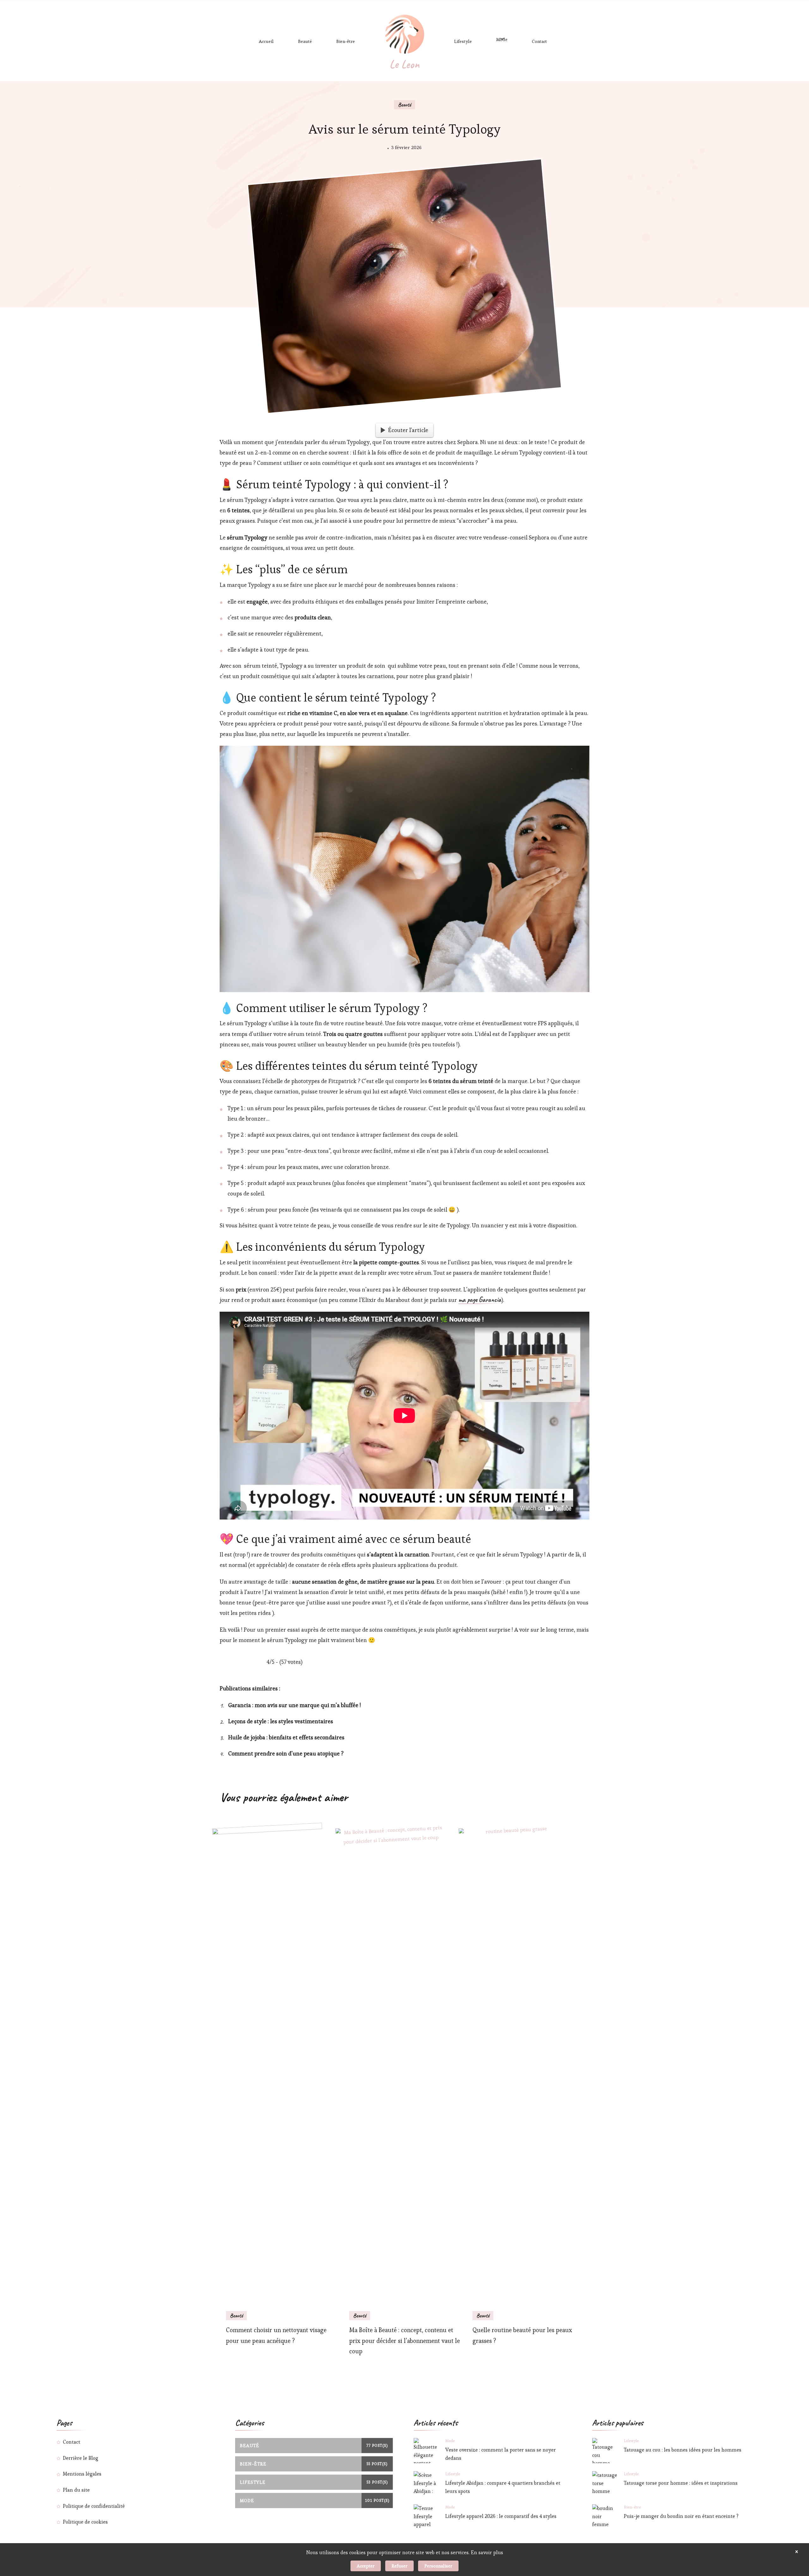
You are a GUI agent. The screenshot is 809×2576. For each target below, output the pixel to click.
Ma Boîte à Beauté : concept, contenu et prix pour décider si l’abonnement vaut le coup (404, 2341)
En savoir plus (487, 2552)
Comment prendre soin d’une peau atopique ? (286, 1754)
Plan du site (76, 2490)
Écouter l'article (408, 430)
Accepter (366, 2566)
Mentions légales (82, 2474)
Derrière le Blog (81, 2458)
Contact (539, 41)
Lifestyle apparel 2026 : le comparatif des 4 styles (501, 2516)
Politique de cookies (85, 2522)
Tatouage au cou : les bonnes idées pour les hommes (683, 2450)
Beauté (305, 41)
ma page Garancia (480, 1300)
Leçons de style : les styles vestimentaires (281, 1721)
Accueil (266, 41)
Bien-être (346, 41)
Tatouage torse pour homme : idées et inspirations (681, 2483)
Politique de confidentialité (94, 2506)
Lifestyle (463, 41)
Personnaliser (438, 2566)
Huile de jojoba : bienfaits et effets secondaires (286, 1737)
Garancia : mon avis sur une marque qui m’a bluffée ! (295, 1705)
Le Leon (404, 64)
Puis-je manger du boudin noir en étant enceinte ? (681, 2516)
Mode (502, 39)
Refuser (399, 2566)
